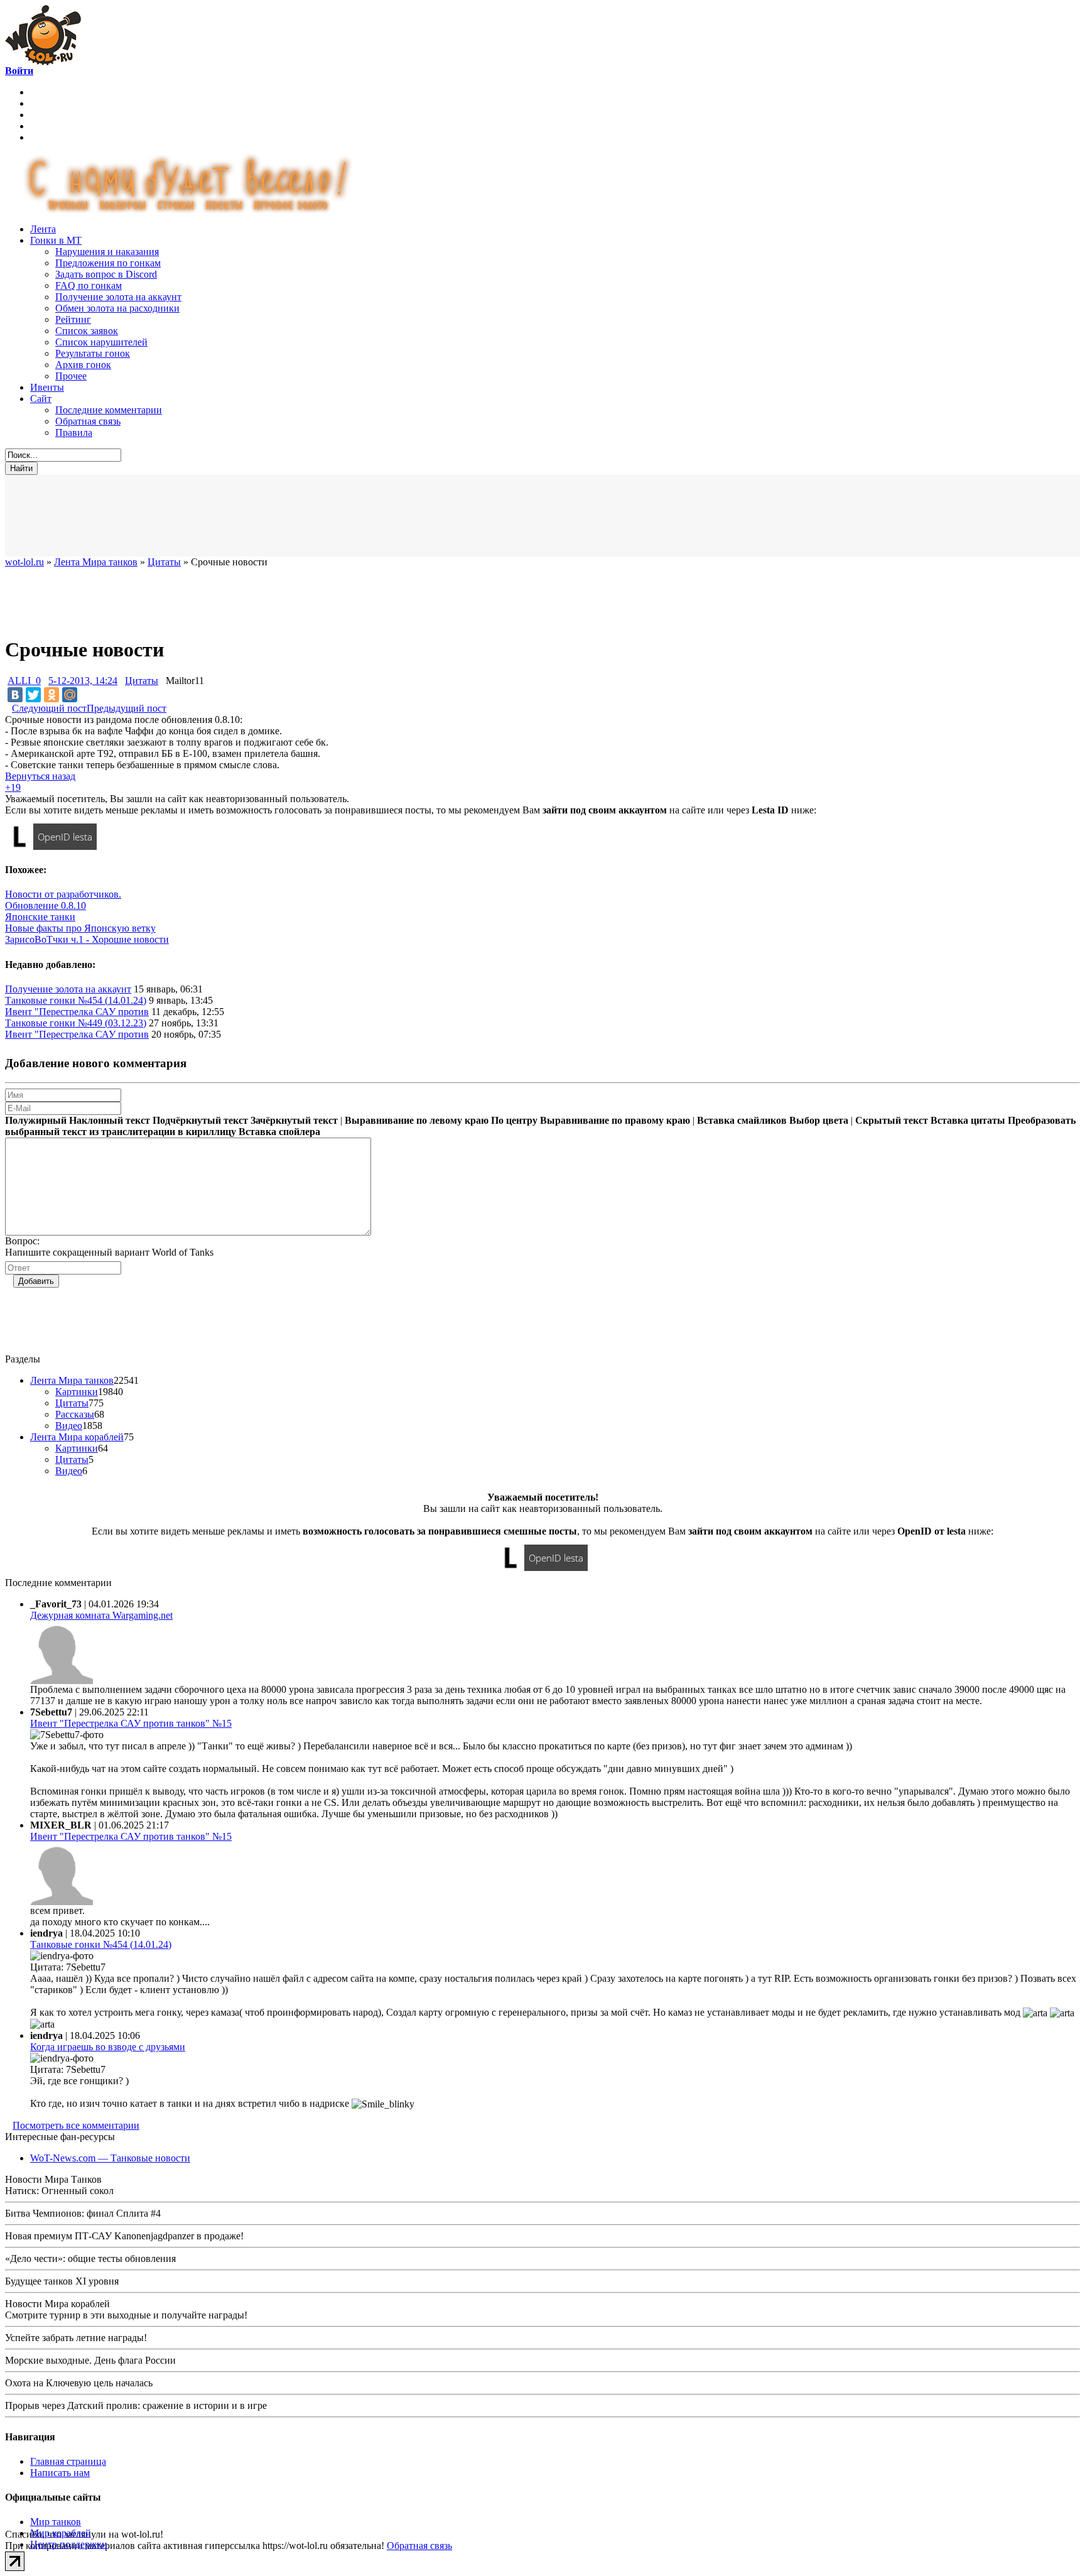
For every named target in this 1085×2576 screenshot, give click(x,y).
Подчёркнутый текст (200, 1120)
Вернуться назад (40, 776)
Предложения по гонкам (108, 263)
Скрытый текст (892, 1120)
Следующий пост (49, 708)
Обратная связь (88, 421)
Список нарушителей (101, 342)
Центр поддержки (69, 2544)
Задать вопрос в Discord (106, 274)
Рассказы (75, 1414)
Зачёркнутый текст (294, 1120)
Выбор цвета (819, 1120)
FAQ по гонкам (89, 285)
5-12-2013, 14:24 (83, 681)
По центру (514, 1120)
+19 (13, 787)
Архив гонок (83, 365)
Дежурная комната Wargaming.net (101, 1615)
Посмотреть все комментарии (76, 2125)
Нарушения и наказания (107, 252)
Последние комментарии (109, 410)
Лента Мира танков (72, 1380)
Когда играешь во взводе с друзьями (108, 2047)
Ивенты (47, 387)
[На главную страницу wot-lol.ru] (43, 62)
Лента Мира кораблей (77, 1437)
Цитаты (142, 681)
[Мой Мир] (70, 695)
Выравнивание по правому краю (615, 1120)
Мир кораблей (61, 2533)
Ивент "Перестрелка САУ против (77, 1012)
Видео (69, 1426)
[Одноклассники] (51, 695)
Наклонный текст (110, 1120)
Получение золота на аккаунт (118, 297)
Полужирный (36, 1120)
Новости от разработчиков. (63, 894)
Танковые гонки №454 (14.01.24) (76, 1000)
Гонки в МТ (56, 240)
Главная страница (68, 2461)
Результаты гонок (93, 353)
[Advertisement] (313, 516)
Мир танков (56, 2522)
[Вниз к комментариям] (8, 708)
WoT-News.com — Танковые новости (110, 2158)
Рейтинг (73, 319)
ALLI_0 (24, 681)
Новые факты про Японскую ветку (80, 928)
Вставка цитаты (968, 1120)
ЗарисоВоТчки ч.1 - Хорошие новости (87, 939)
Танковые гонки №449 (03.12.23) (76, 1023)
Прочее (71, 376)
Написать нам (60, 2473)
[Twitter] (33, 695)
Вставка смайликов (742, 1120)
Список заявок (87, 331)
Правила (74, 432)
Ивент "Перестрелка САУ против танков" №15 (131, 1723)
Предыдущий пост (127, 708)
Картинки (77, 1392)
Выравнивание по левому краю (417, 1120)
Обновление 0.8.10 (46, 905)
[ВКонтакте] (15, 695)
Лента (43, 229)
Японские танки (40, 917)
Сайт (41, 399)
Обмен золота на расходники (117, 308)
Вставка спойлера (279, 1132)
